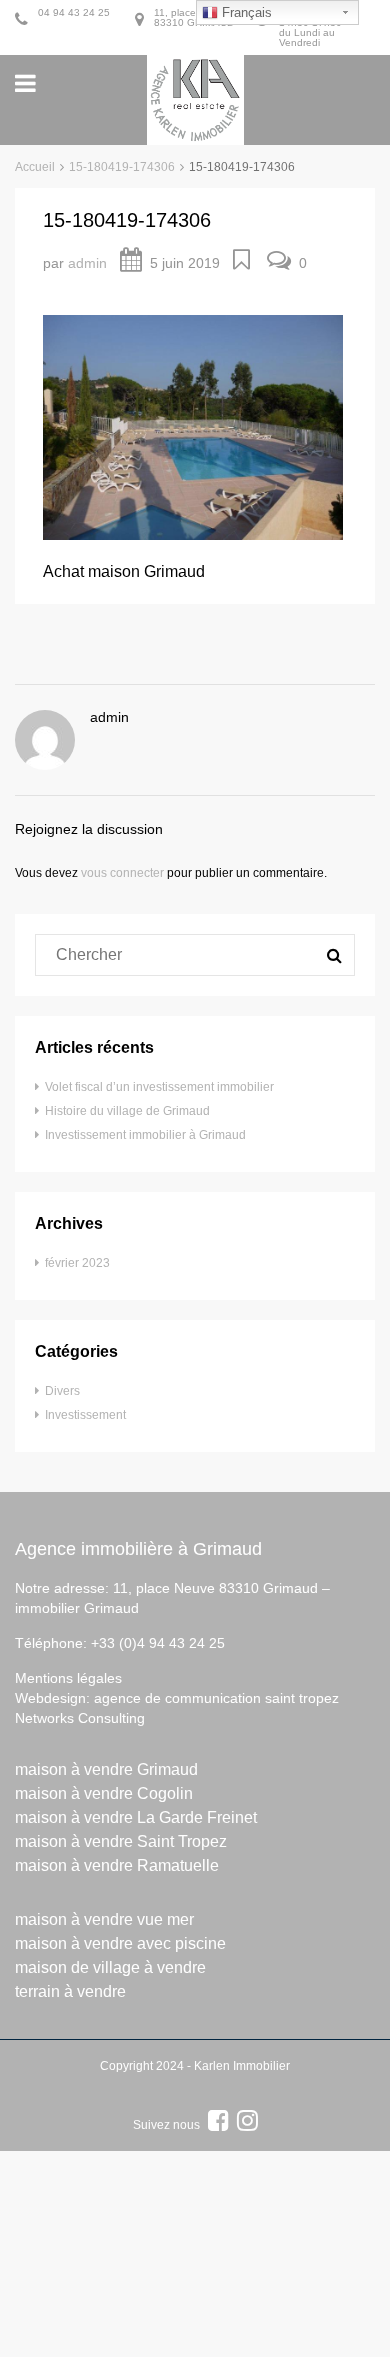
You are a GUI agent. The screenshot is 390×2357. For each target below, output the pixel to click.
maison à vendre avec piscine (120, 1943)
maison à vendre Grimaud (106, 1769)
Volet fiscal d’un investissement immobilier (159, 1087)
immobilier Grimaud (77, 1608)
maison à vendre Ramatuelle (117, 1865)
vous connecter (122, 873)
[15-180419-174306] (193, 426)
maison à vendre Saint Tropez (121, 1841)
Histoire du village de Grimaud (127, 1111)
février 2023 (77, 1263)
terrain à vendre (70, 1991)
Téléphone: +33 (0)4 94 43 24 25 (120, 1643)
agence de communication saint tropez (216, 1698)
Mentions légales (68, 1678)
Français (245, 12)
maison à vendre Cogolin (104, 1793)
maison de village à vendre (110, 1967)
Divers (62, 1391)
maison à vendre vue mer (104, 1919)
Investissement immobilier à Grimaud (145, 1135)
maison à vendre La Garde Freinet (136, 1817)
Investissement (85, 1415)
